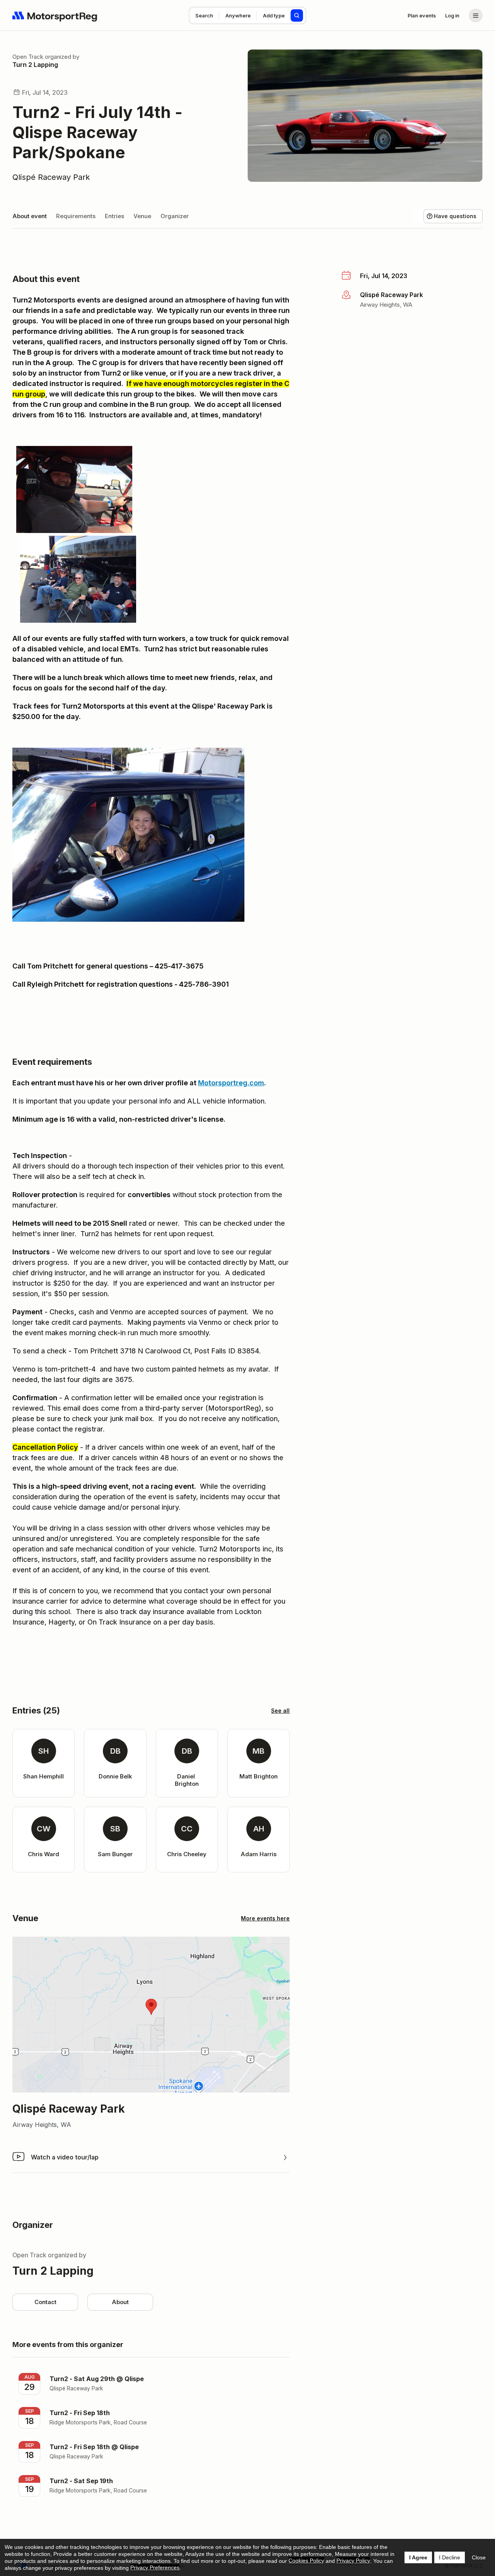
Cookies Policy (306, 2561)
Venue (142, 216)
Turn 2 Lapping (35, 65)
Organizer (175, 216)
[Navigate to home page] (55, 15)
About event (30, 216)
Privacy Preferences (155, 2567)
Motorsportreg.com (231, 1083)
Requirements (76, 216)
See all (280, 1711)
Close (479, 2557)
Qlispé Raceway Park (51, 177)
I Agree (418, 2557)
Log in (452, 15)
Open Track (28, 57)
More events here (265, 1918)
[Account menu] (476, 15)
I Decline (450, 2557)
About (120, 2302)
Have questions (455, 216)
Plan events (422, 15)
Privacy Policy (353, 2561)
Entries (114, 216)
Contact (45, 2302)
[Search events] (297, 15)
